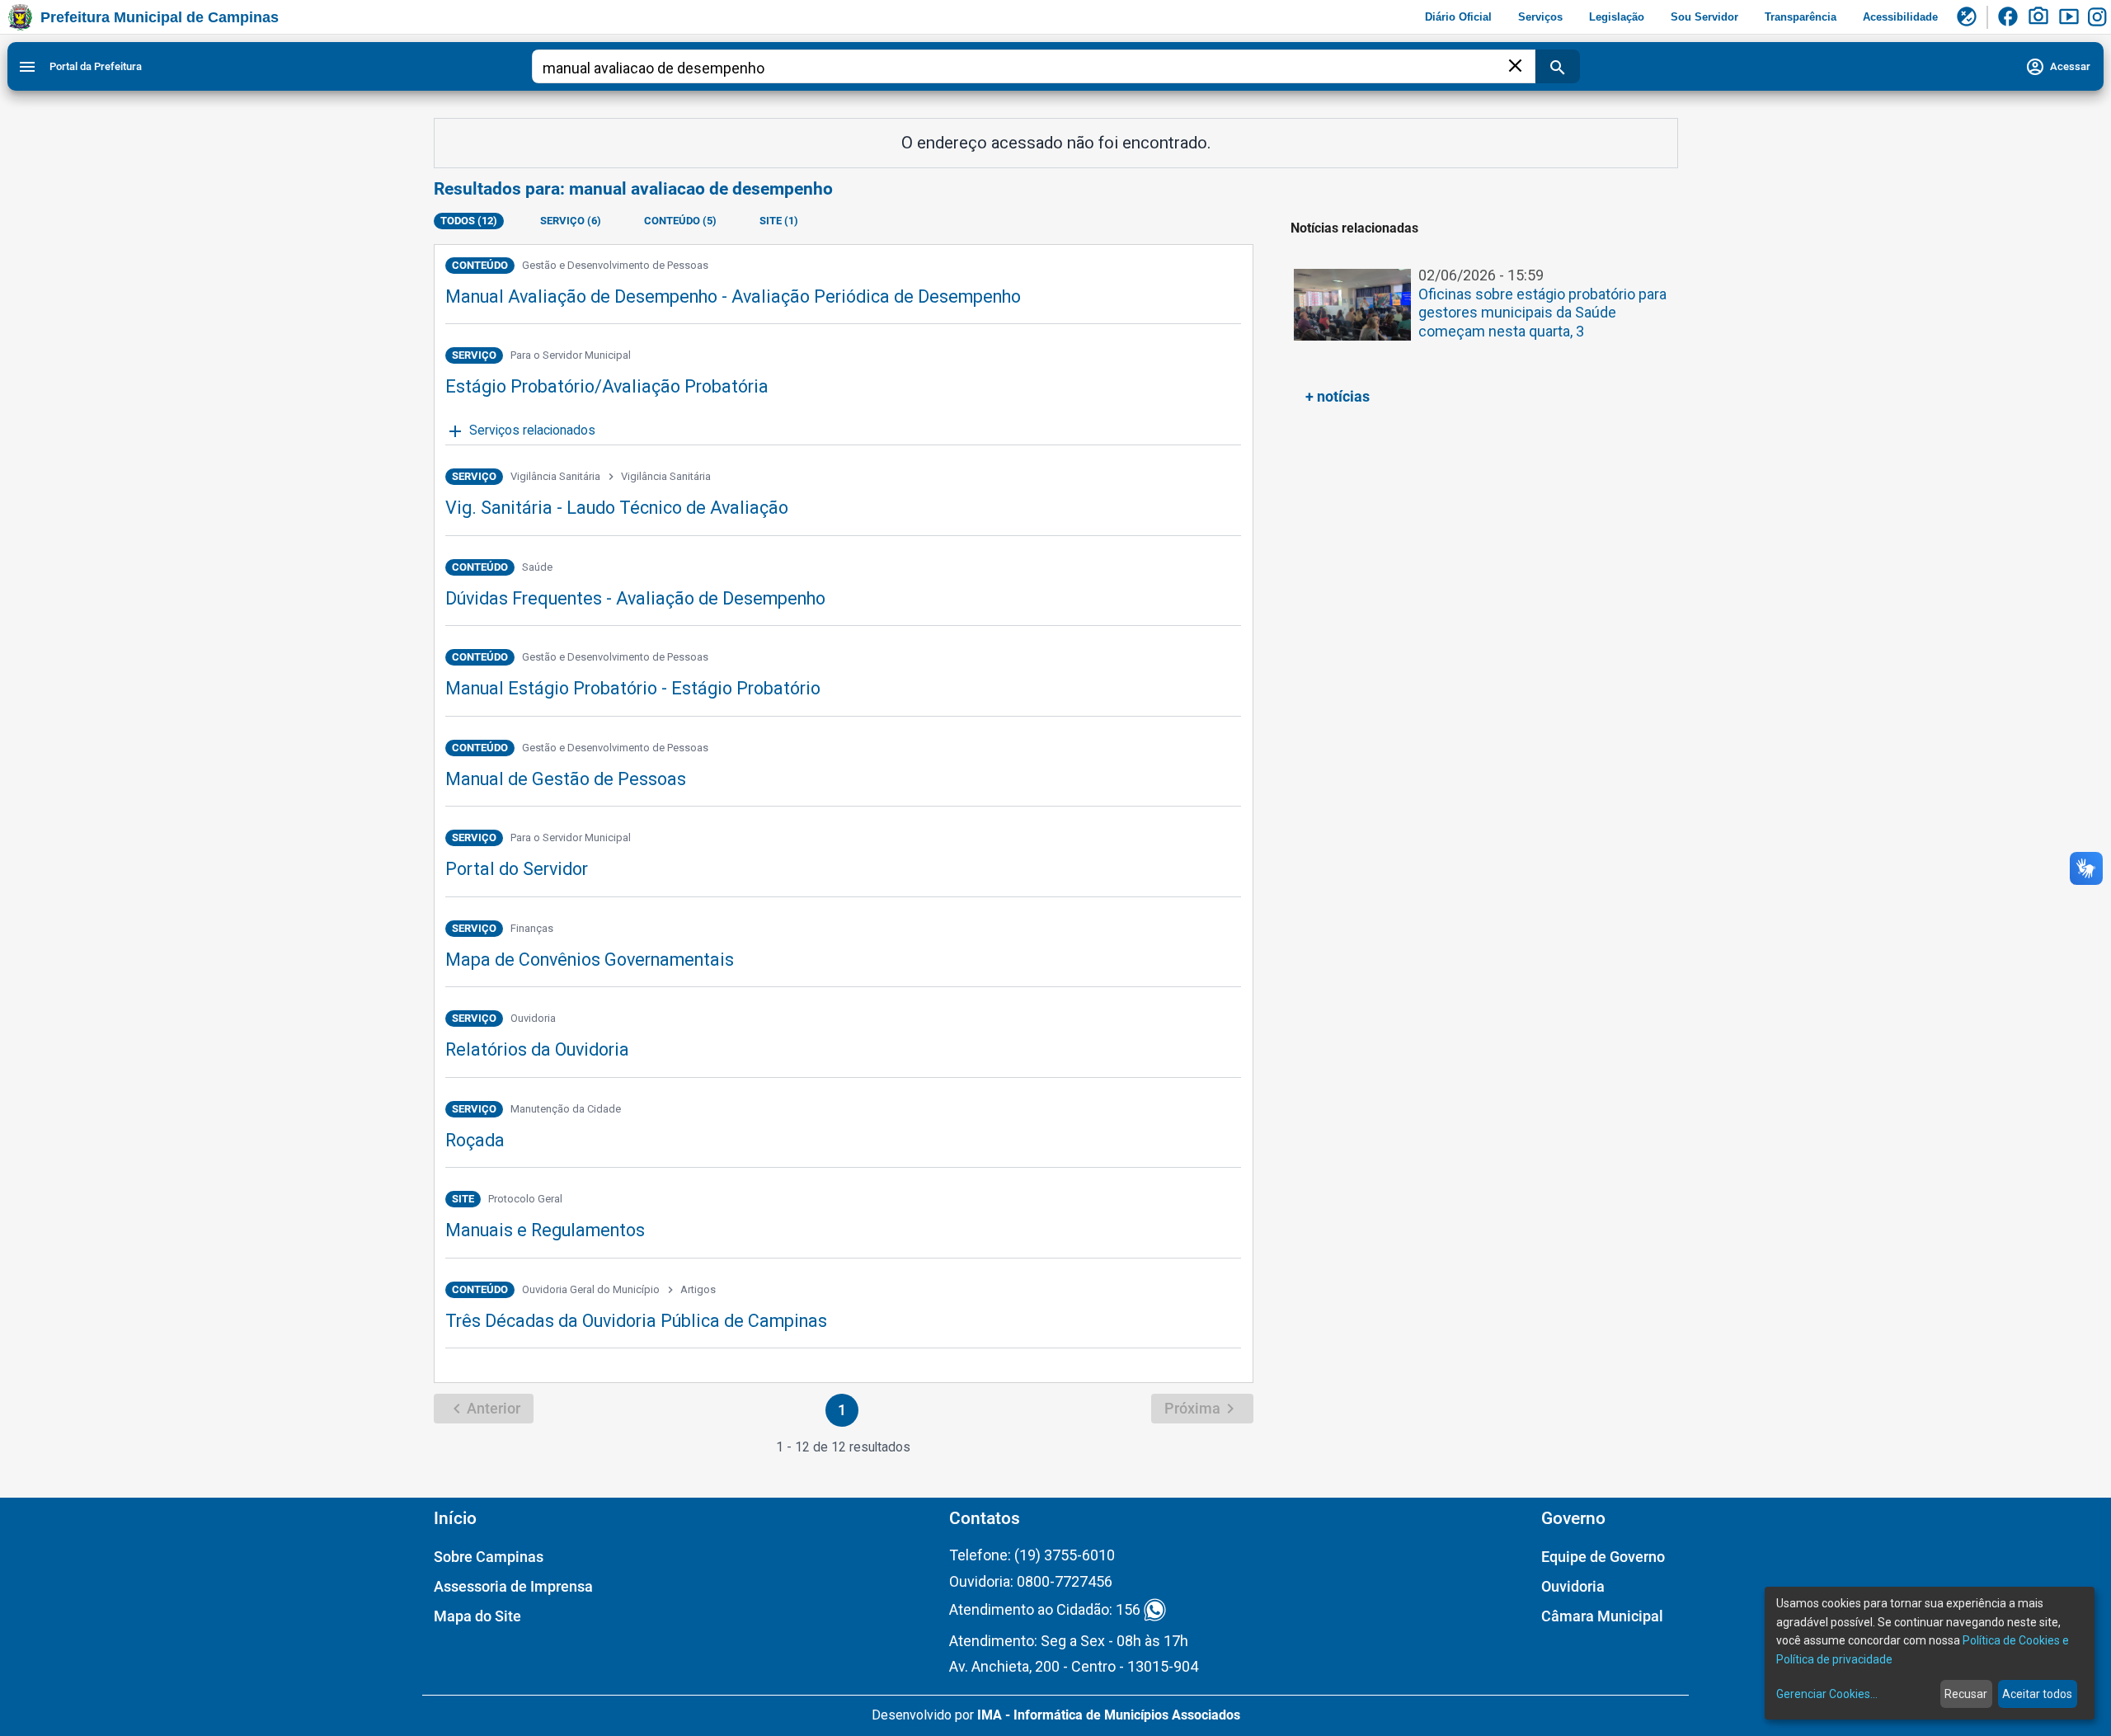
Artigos (698, 1289)
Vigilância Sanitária (555, 476)
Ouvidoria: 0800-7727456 (1031, 1581)
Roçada (475, 1140)
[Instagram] (2099, 17)
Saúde (537, 567)
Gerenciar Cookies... (1827, 1694)
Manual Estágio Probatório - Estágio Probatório (633, 688)
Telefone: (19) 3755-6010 (1032, 1555)
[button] (1480, 314)
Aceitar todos (2037, 1694)
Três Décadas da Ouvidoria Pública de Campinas (636, 1321)
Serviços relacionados (520, 431)
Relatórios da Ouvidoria (537, 1049)
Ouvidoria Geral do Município (591, 1289)
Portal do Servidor (517, 869)
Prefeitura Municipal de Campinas (160, 17)
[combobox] (1023, 68)
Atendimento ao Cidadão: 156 (1045, 1610)
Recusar (1966, 1694)
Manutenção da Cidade (566, 1109)
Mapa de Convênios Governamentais (590, 960)
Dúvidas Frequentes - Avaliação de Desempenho (635, 598)
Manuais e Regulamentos (545, 1230)
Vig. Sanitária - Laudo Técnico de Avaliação (617, 508)
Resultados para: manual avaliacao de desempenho (633, 189)
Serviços (1540, 17)
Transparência (1801, 17)
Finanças (532, 928)
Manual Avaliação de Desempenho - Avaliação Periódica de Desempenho (733, 296)
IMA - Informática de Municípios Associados (1109, 1715)
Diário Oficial (1458, 17)
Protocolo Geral (525, 1199)
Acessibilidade (1900, 17)
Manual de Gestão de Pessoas (566, 779)
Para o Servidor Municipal (571, 355)
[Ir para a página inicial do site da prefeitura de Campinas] (20, 17)
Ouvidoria (533, 1018)
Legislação (1617, 17)
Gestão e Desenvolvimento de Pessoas (615, 265)
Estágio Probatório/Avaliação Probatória (607, 386)
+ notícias (1338, 396)
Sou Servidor (1704, 17)
